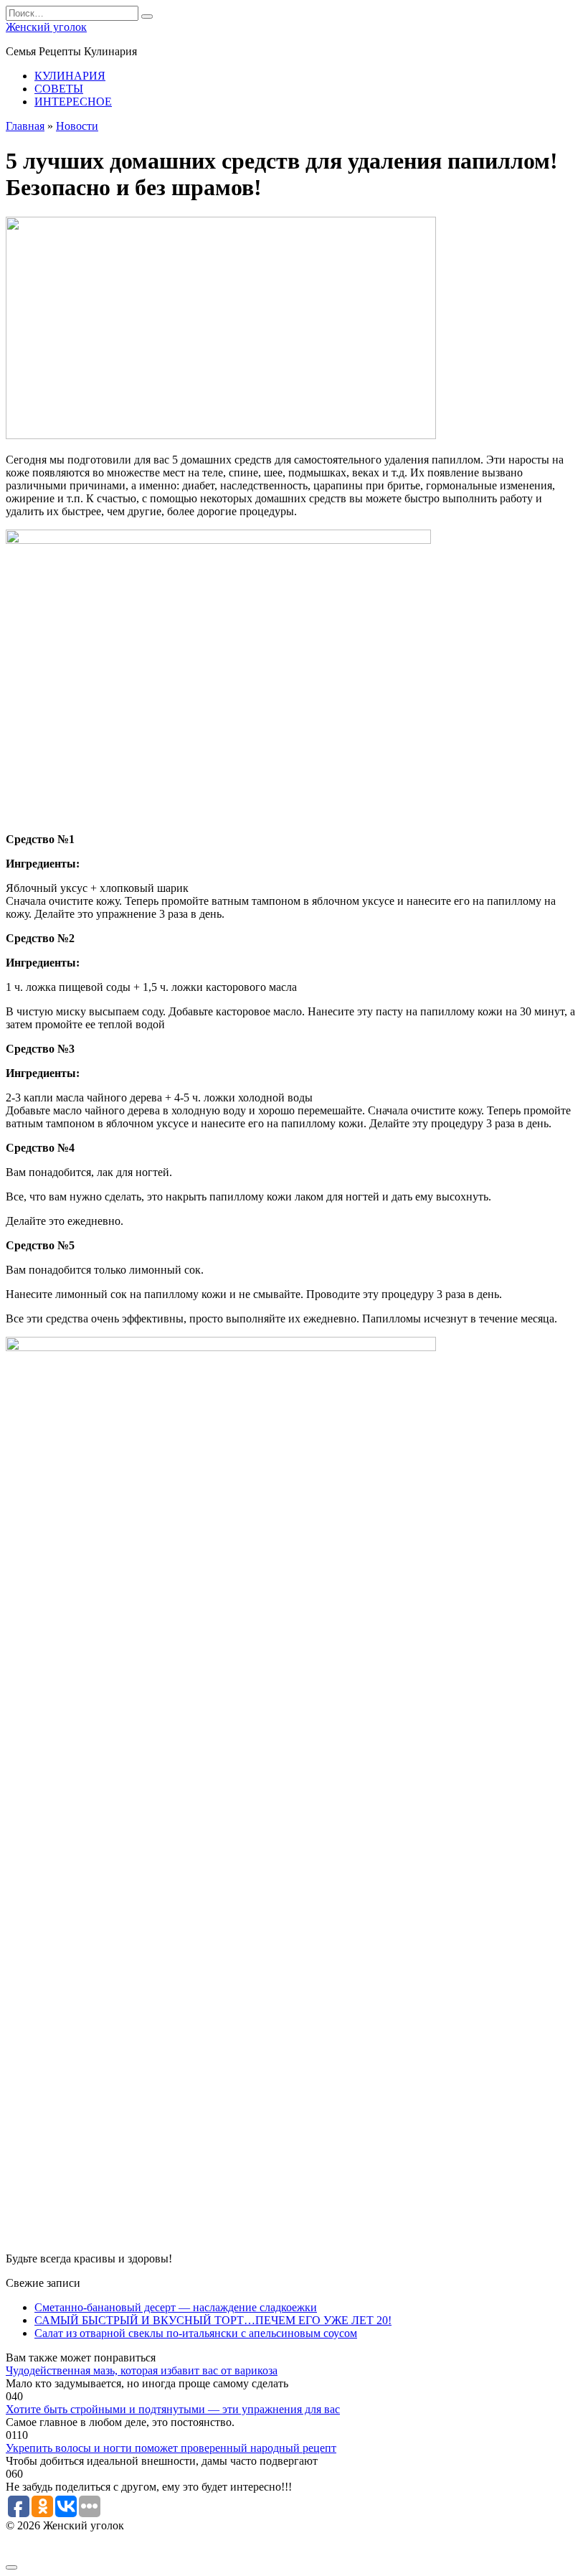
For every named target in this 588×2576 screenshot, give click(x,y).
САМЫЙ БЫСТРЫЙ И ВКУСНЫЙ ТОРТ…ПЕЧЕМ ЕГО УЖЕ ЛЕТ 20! (213, 2320)
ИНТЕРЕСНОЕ (73, 102)
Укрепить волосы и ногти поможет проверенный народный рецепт (171, 2448)
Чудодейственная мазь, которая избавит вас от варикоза (142, 2370)
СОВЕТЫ (59, 89)
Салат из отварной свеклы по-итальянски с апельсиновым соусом (196, 2333)
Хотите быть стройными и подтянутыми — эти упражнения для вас (173, 2409)
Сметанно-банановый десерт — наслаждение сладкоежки (176, 2307)
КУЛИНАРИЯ (70, 76)
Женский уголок (46, 27)
